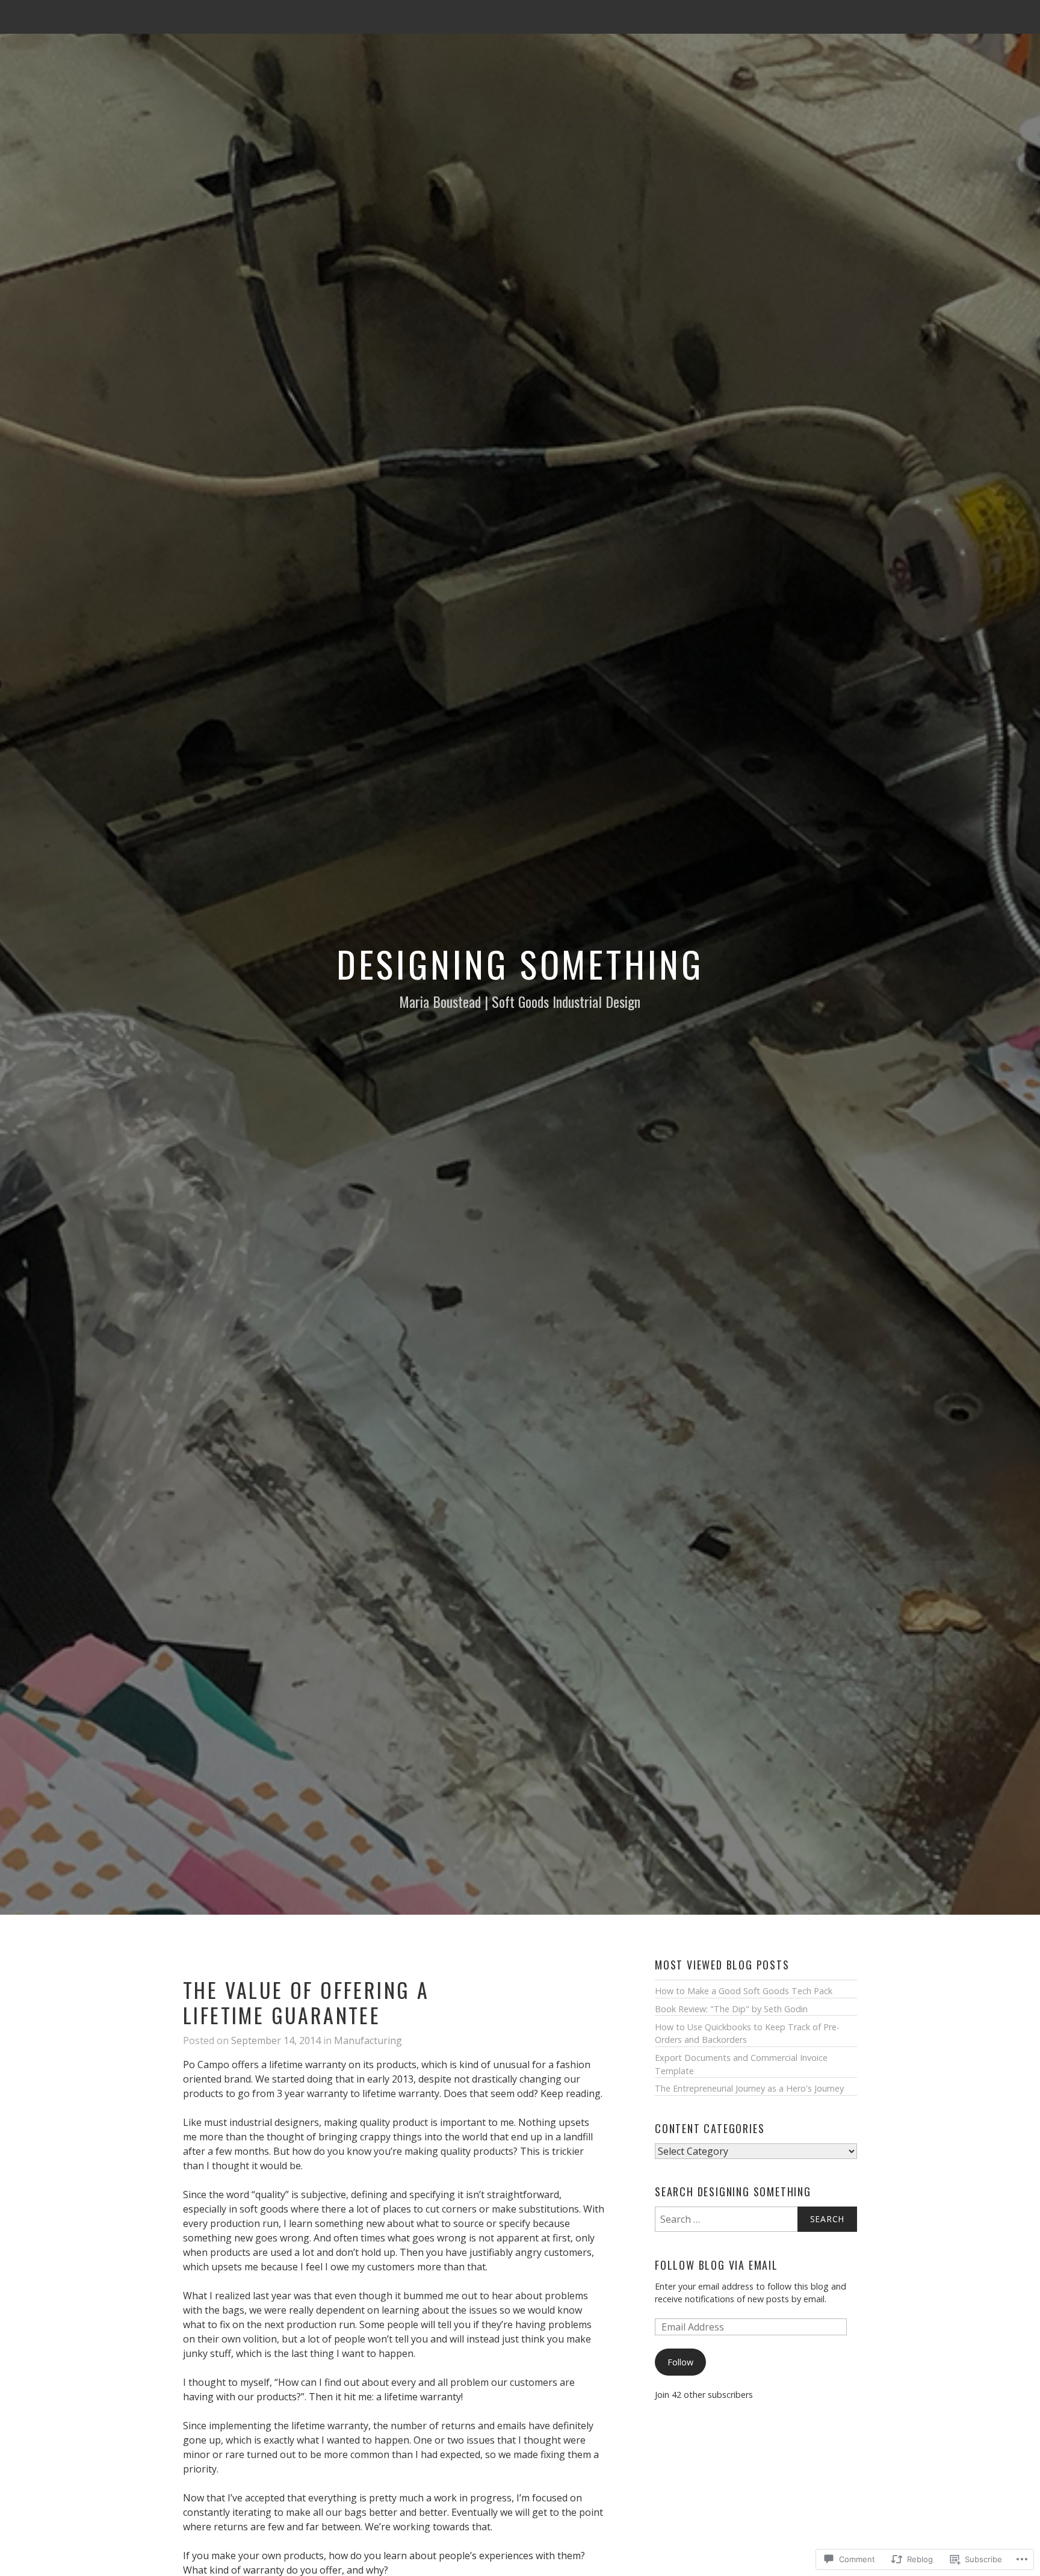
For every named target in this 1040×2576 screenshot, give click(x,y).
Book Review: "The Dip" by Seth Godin (731, 2009)
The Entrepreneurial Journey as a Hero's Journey (749, 2088)
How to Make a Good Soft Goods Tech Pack (744, 1991)
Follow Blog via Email (717, 2265)
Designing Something (520, 963)
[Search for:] (756, 2219)
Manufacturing (368, 2040)
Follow (680, 2362)
